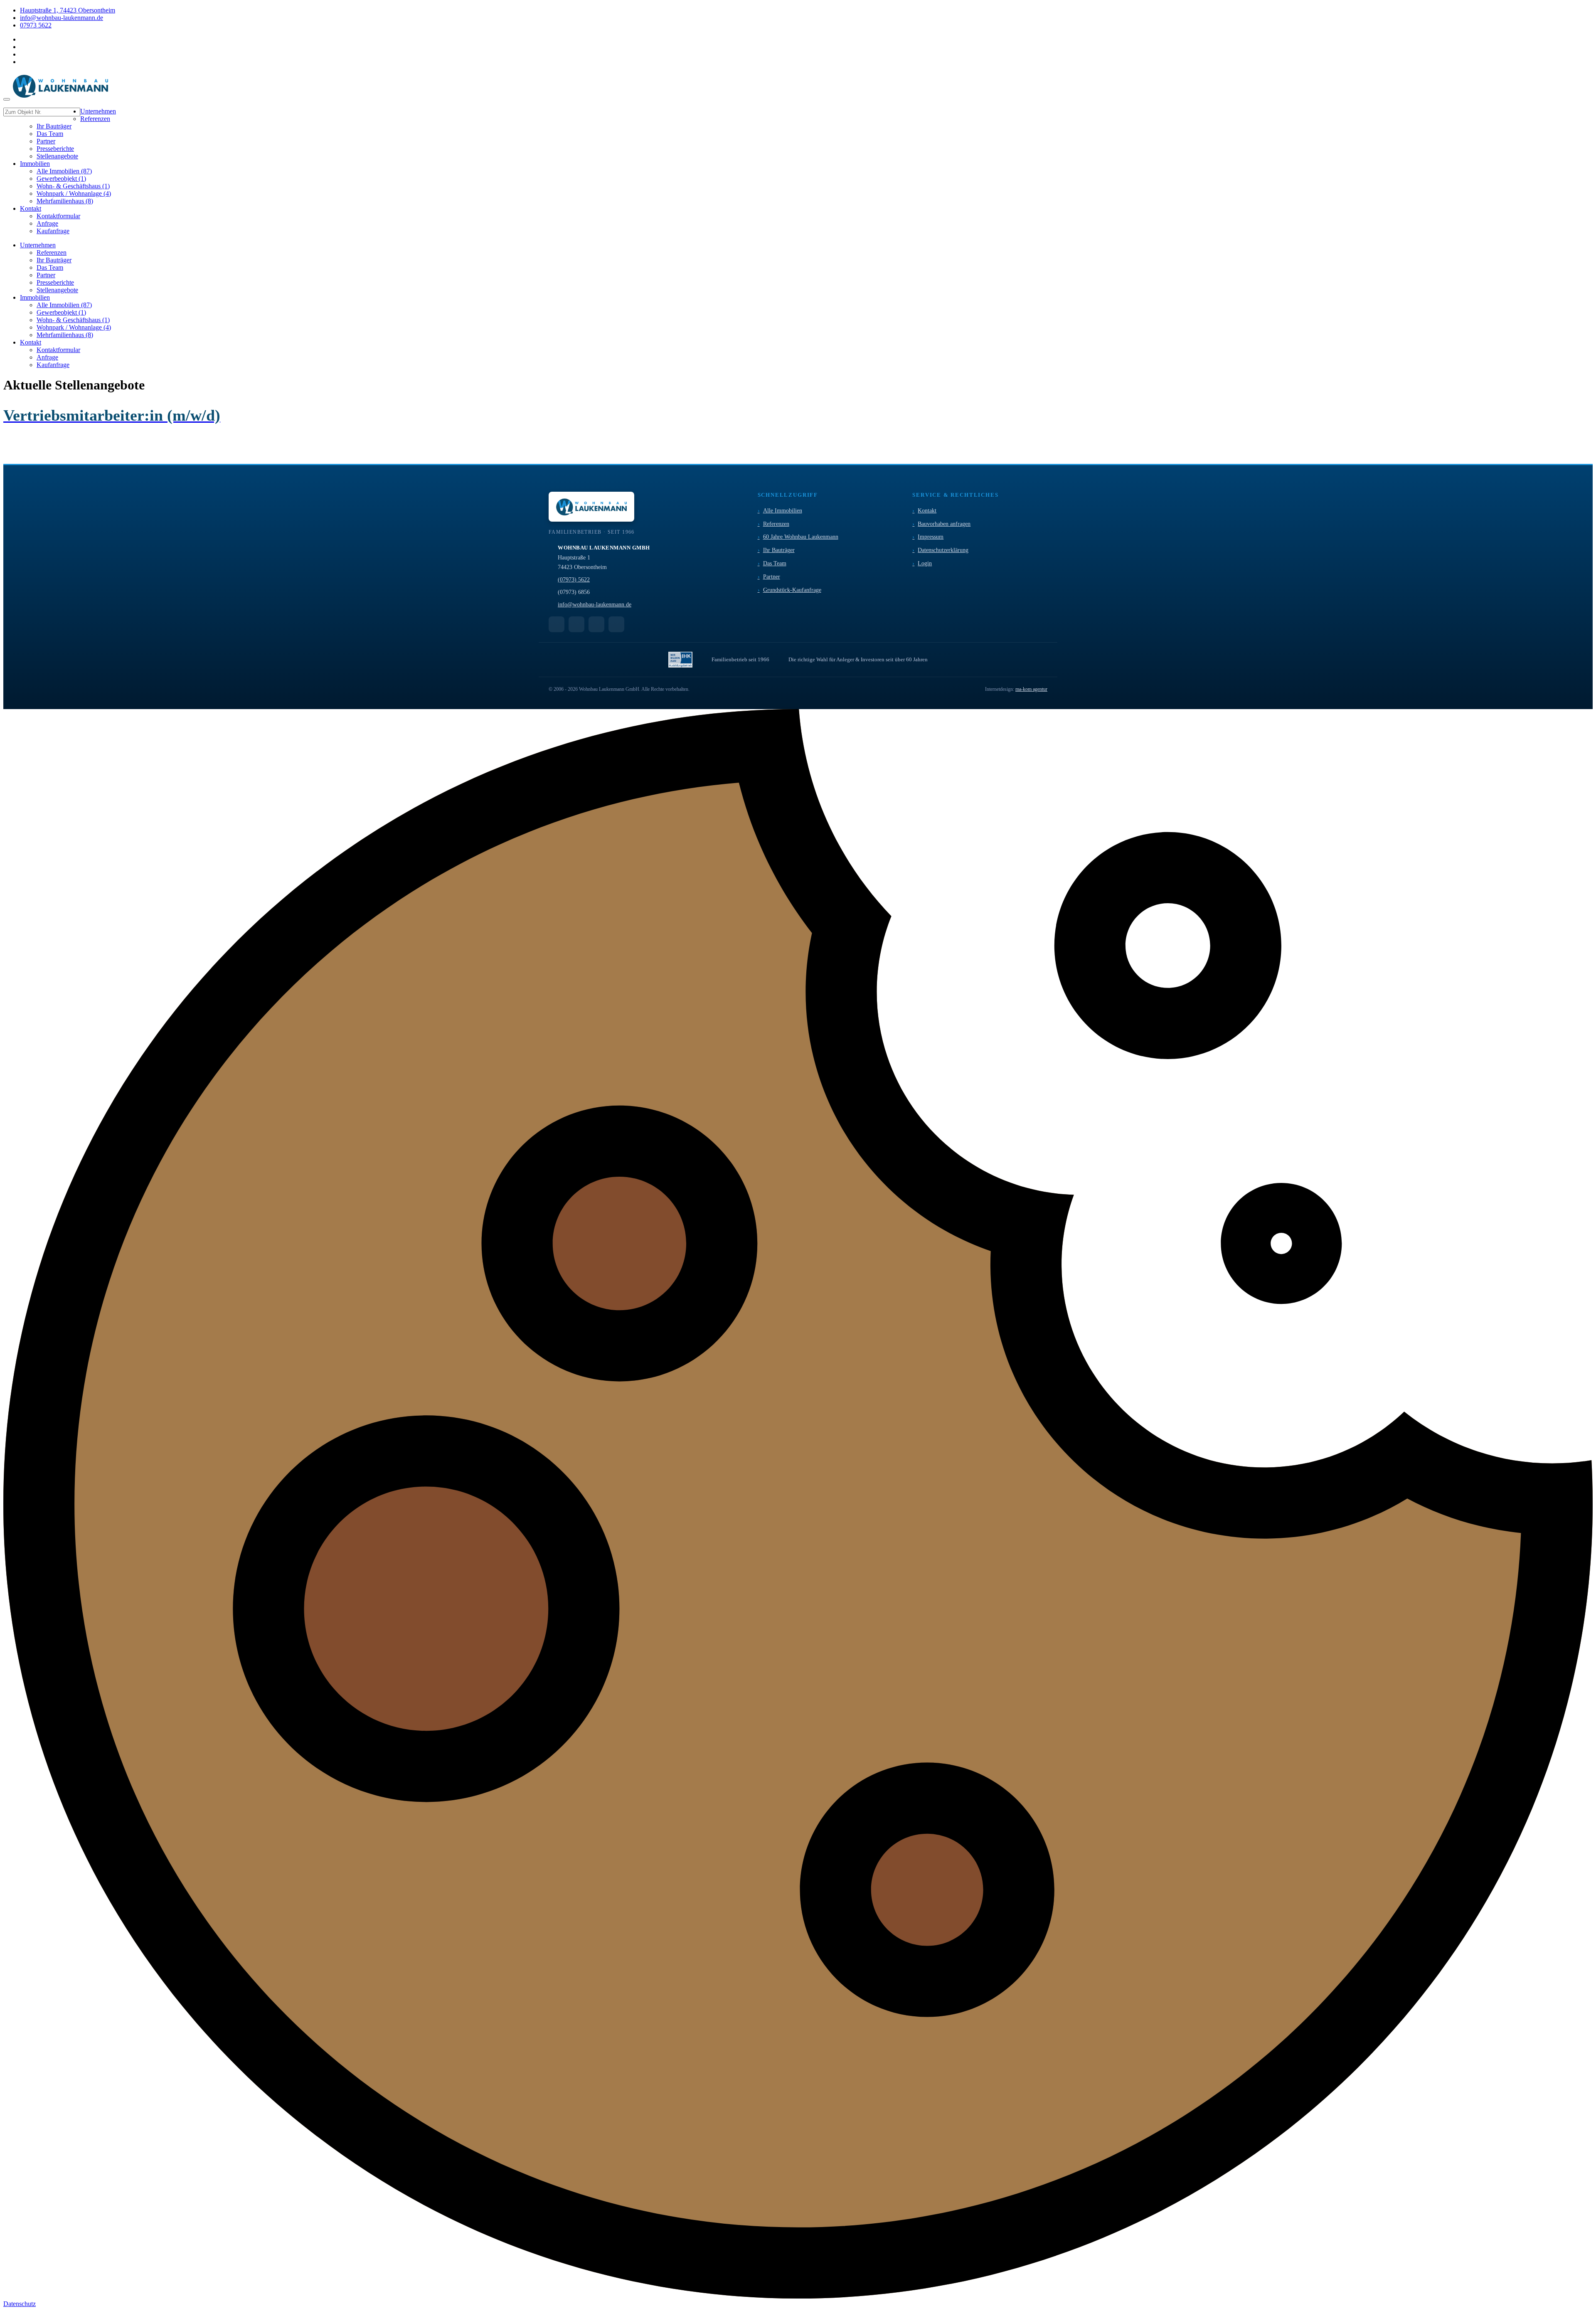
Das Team (775, 563)
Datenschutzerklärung (943, 550)
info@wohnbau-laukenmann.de (62, 18)
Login (925, 563)
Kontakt (927, 511)
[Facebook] (576, 624)
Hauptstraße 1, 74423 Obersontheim (68, 10)
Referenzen (776, 524)
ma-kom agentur (1031, 689)
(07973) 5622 (574, 580)
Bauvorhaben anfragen (944, 524)
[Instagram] (616, 624)
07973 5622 (36, 25)
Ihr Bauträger (779, 550)
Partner (772, 577)
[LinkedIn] (596, 624)
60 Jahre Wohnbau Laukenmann (801, 537)
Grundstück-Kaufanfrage (792, 590)
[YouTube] (557, 624)
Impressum (931, 537)
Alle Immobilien (783, 511)
